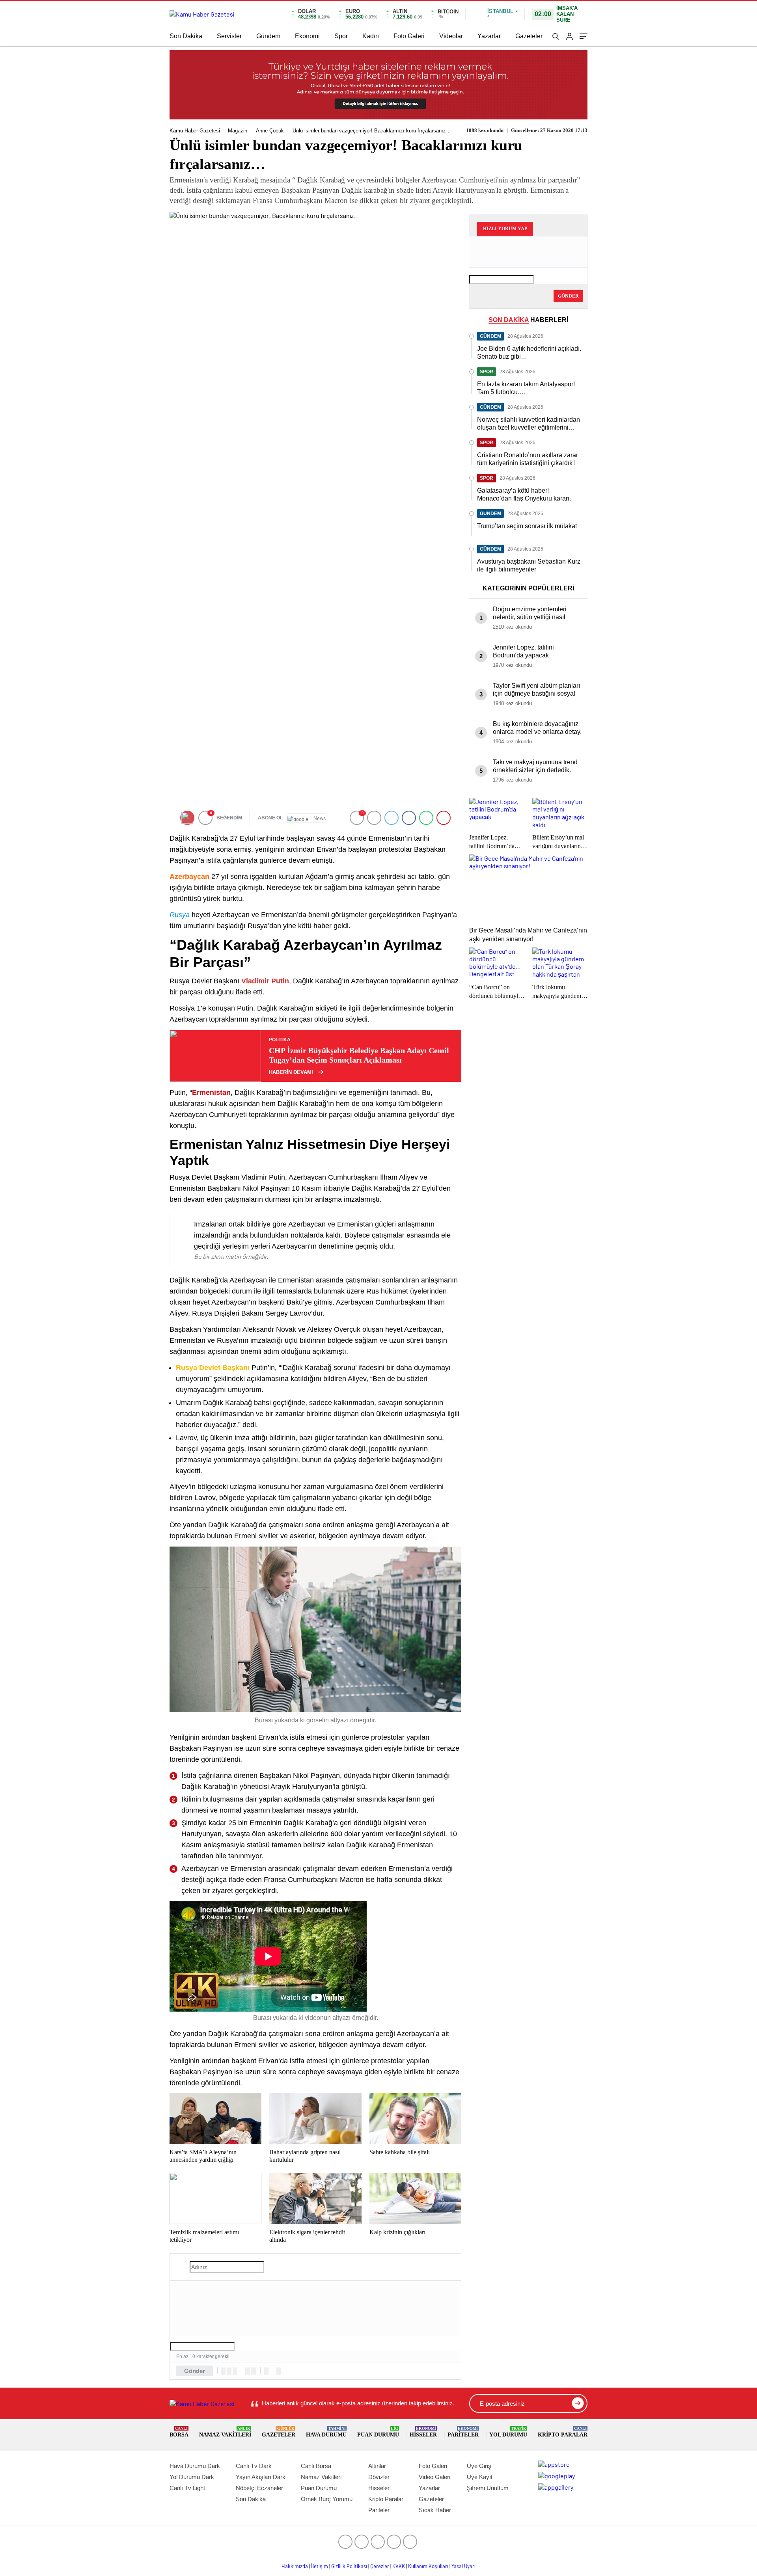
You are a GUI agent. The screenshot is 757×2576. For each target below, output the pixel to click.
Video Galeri (434, 2477)
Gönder (195, 2371)
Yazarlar (489, 36)
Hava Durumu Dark (195, 2466)
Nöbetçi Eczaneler (259, 2488)
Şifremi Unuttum (488, 2488)
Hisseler (423, 2432)
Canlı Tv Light (187, 2488)
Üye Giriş (479, 2466)
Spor (341, 36)
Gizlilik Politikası (349, 2566)
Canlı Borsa (316, 2466)
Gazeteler (529, 36)
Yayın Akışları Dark (261, 2477)
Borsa (179, 2432)
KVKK (399, 2566)
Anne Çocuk (270, 131)
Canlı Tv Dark (254, 2466)
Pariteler (463, 2432)
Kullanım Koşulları (428, 2566)
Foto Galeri (409, 36)
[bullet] (254, 2371)
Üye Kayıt (480, 2477)
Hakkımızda (295, 2566)
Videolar (451, 36)
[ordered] (248, 2371)
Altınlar (377, 2466)
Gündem (268, 36)
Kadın (371, 36)
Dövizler (379, 2477)
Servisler (229, 36)
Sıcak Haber (435, 2510)
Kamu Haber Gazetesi (195, 131)
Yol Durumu (508, 2432)
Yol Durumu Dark (192, 2477)
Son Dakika (186, 36)
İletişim (320, 2566)
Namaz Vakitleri (225, 2432)
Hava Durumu (326, 2432)
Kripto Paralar (563, 2432)
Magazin (238, 131)
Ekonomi (307, 36)
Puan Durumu (378, 2432)
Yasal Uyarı (463, 2566)
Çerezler (380, 2566)
